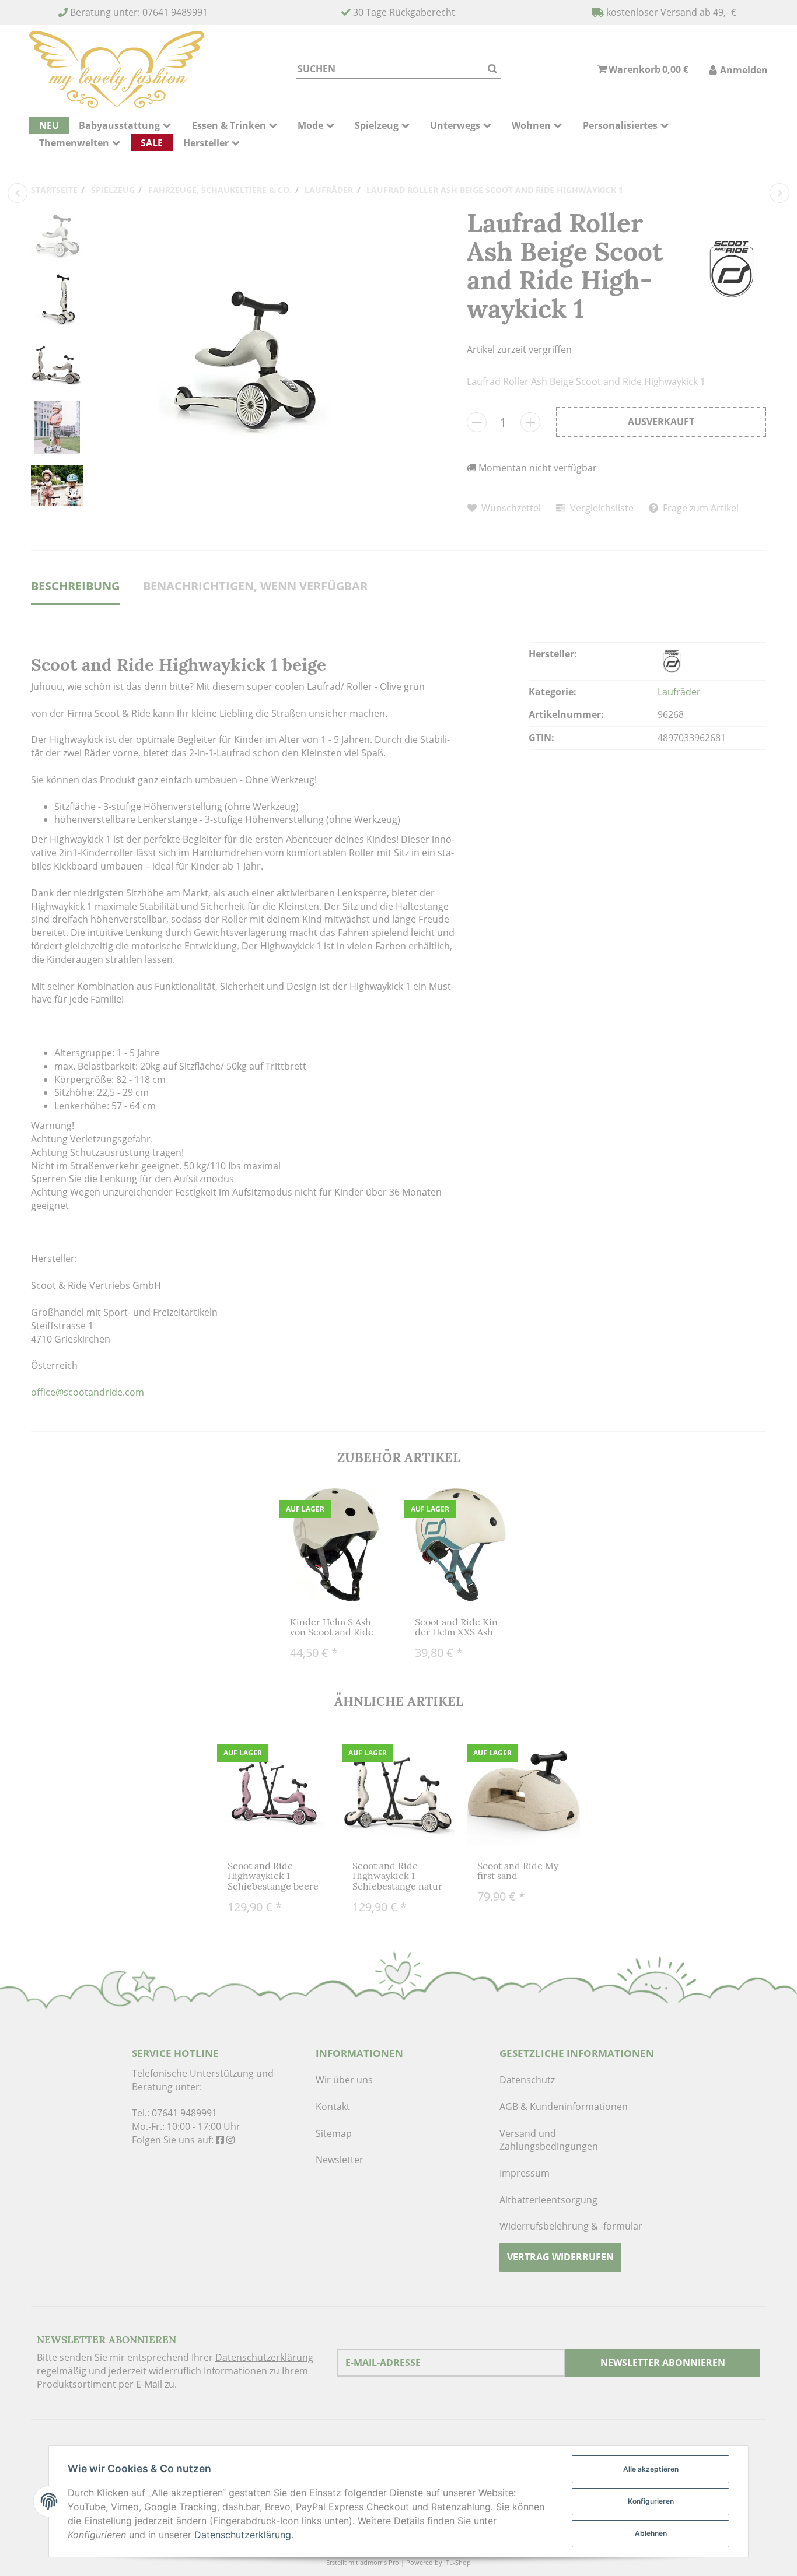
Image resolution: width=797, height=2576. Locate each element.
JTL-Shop (457, 2562)
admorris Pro (380, 2562)
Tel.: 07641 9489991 (174, 2113)
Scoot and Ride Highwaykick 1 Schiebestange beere (273, 1876)
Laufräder (679, 692)
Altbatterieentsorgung (548, 2200)
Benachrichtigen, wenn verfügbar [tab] (255, 586)
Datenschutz (527, 2080)
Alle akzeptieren (651, 2469)
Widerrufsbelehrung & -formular (571, 2226)
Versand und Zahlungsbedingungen (549, 2140)
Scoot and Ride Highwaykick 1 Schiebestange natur (397, 1876)
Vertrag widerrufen (560, 2257)
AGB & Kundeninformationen (564, 2107)
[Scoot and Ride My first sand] (779, 193)
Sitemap (334, 2133)
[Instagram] (230, 2140)
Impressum (525, 2173)
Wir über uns (344, 2080)
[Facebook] (220, 2140)
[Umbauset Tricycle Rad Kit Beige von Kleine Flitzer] (18, 193)
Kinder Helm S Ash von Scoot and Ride (332, 1627)
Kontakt (333, 2107)
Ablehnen (651, 2533)
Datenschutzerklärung (264, 2357)
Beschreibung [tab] (75, 586)
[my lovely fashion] (117, 69)
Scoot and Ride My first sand (518, 1871)
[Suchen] (492, 69)
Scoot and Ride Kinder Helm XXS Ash (459, 1627)
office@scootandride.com (88, 1392)
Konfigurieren (651, 2501)
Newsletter (340, 2160)
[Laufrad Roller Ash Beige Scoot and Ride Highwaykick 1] (244, 358)
